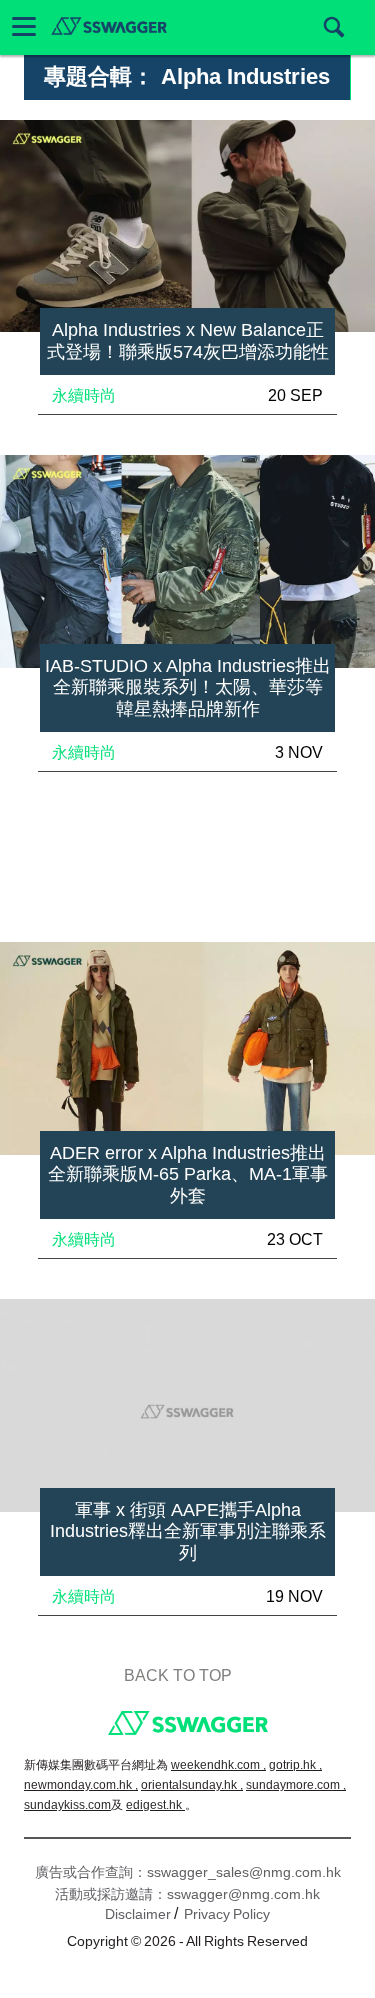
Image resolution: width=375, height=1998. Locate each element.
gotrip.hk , (295, 1765)
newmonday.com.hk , (81, 1785)
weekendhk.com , (218, 1765)
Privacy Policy (227, 1914)
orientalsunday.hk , (192, 1785)
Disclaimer (138, 1914)
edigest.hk (155, 1805)
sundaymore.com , (296, 1785)
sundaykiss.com (67, 1805)
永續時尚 (84, 395)
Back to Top (178, 1675)
